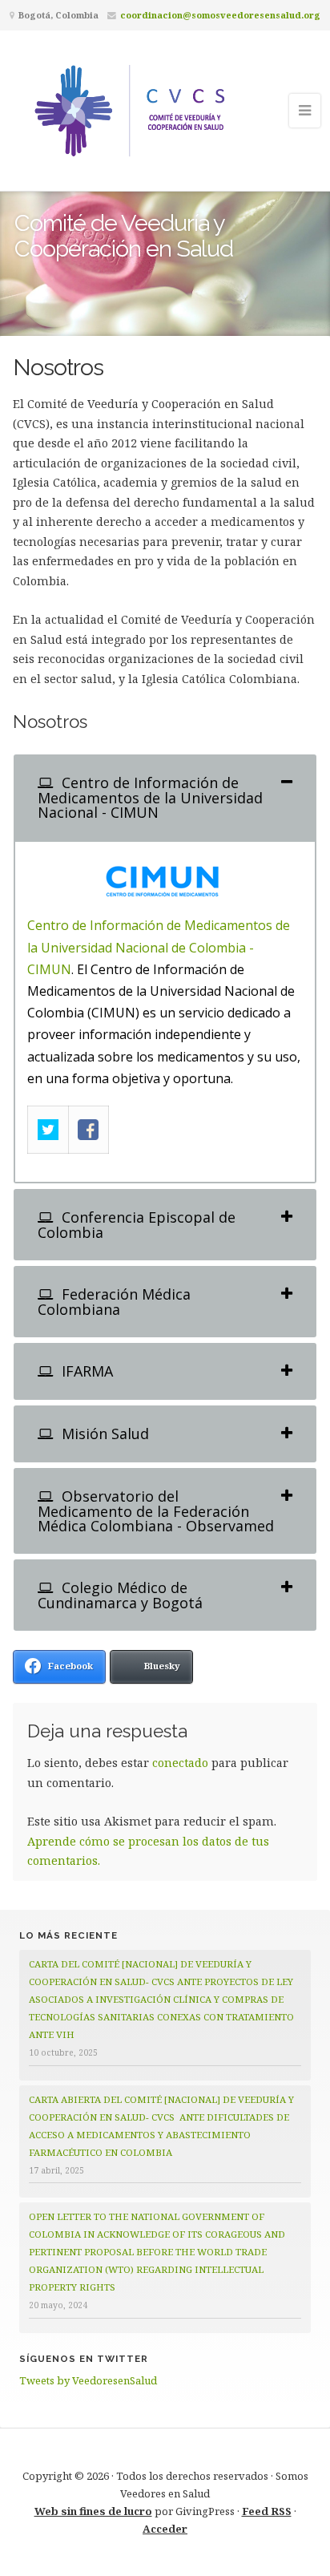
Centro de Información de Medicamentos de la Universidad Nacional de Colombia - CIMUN (159, 947)
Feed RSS (267, 2511)
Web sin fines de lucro (93, 2511)
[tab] (165, 797)
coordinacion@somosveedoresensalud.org (220, 15)
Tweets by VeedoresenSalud (88, 2380)
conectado (180, 1763)
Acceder (165, 2529)
